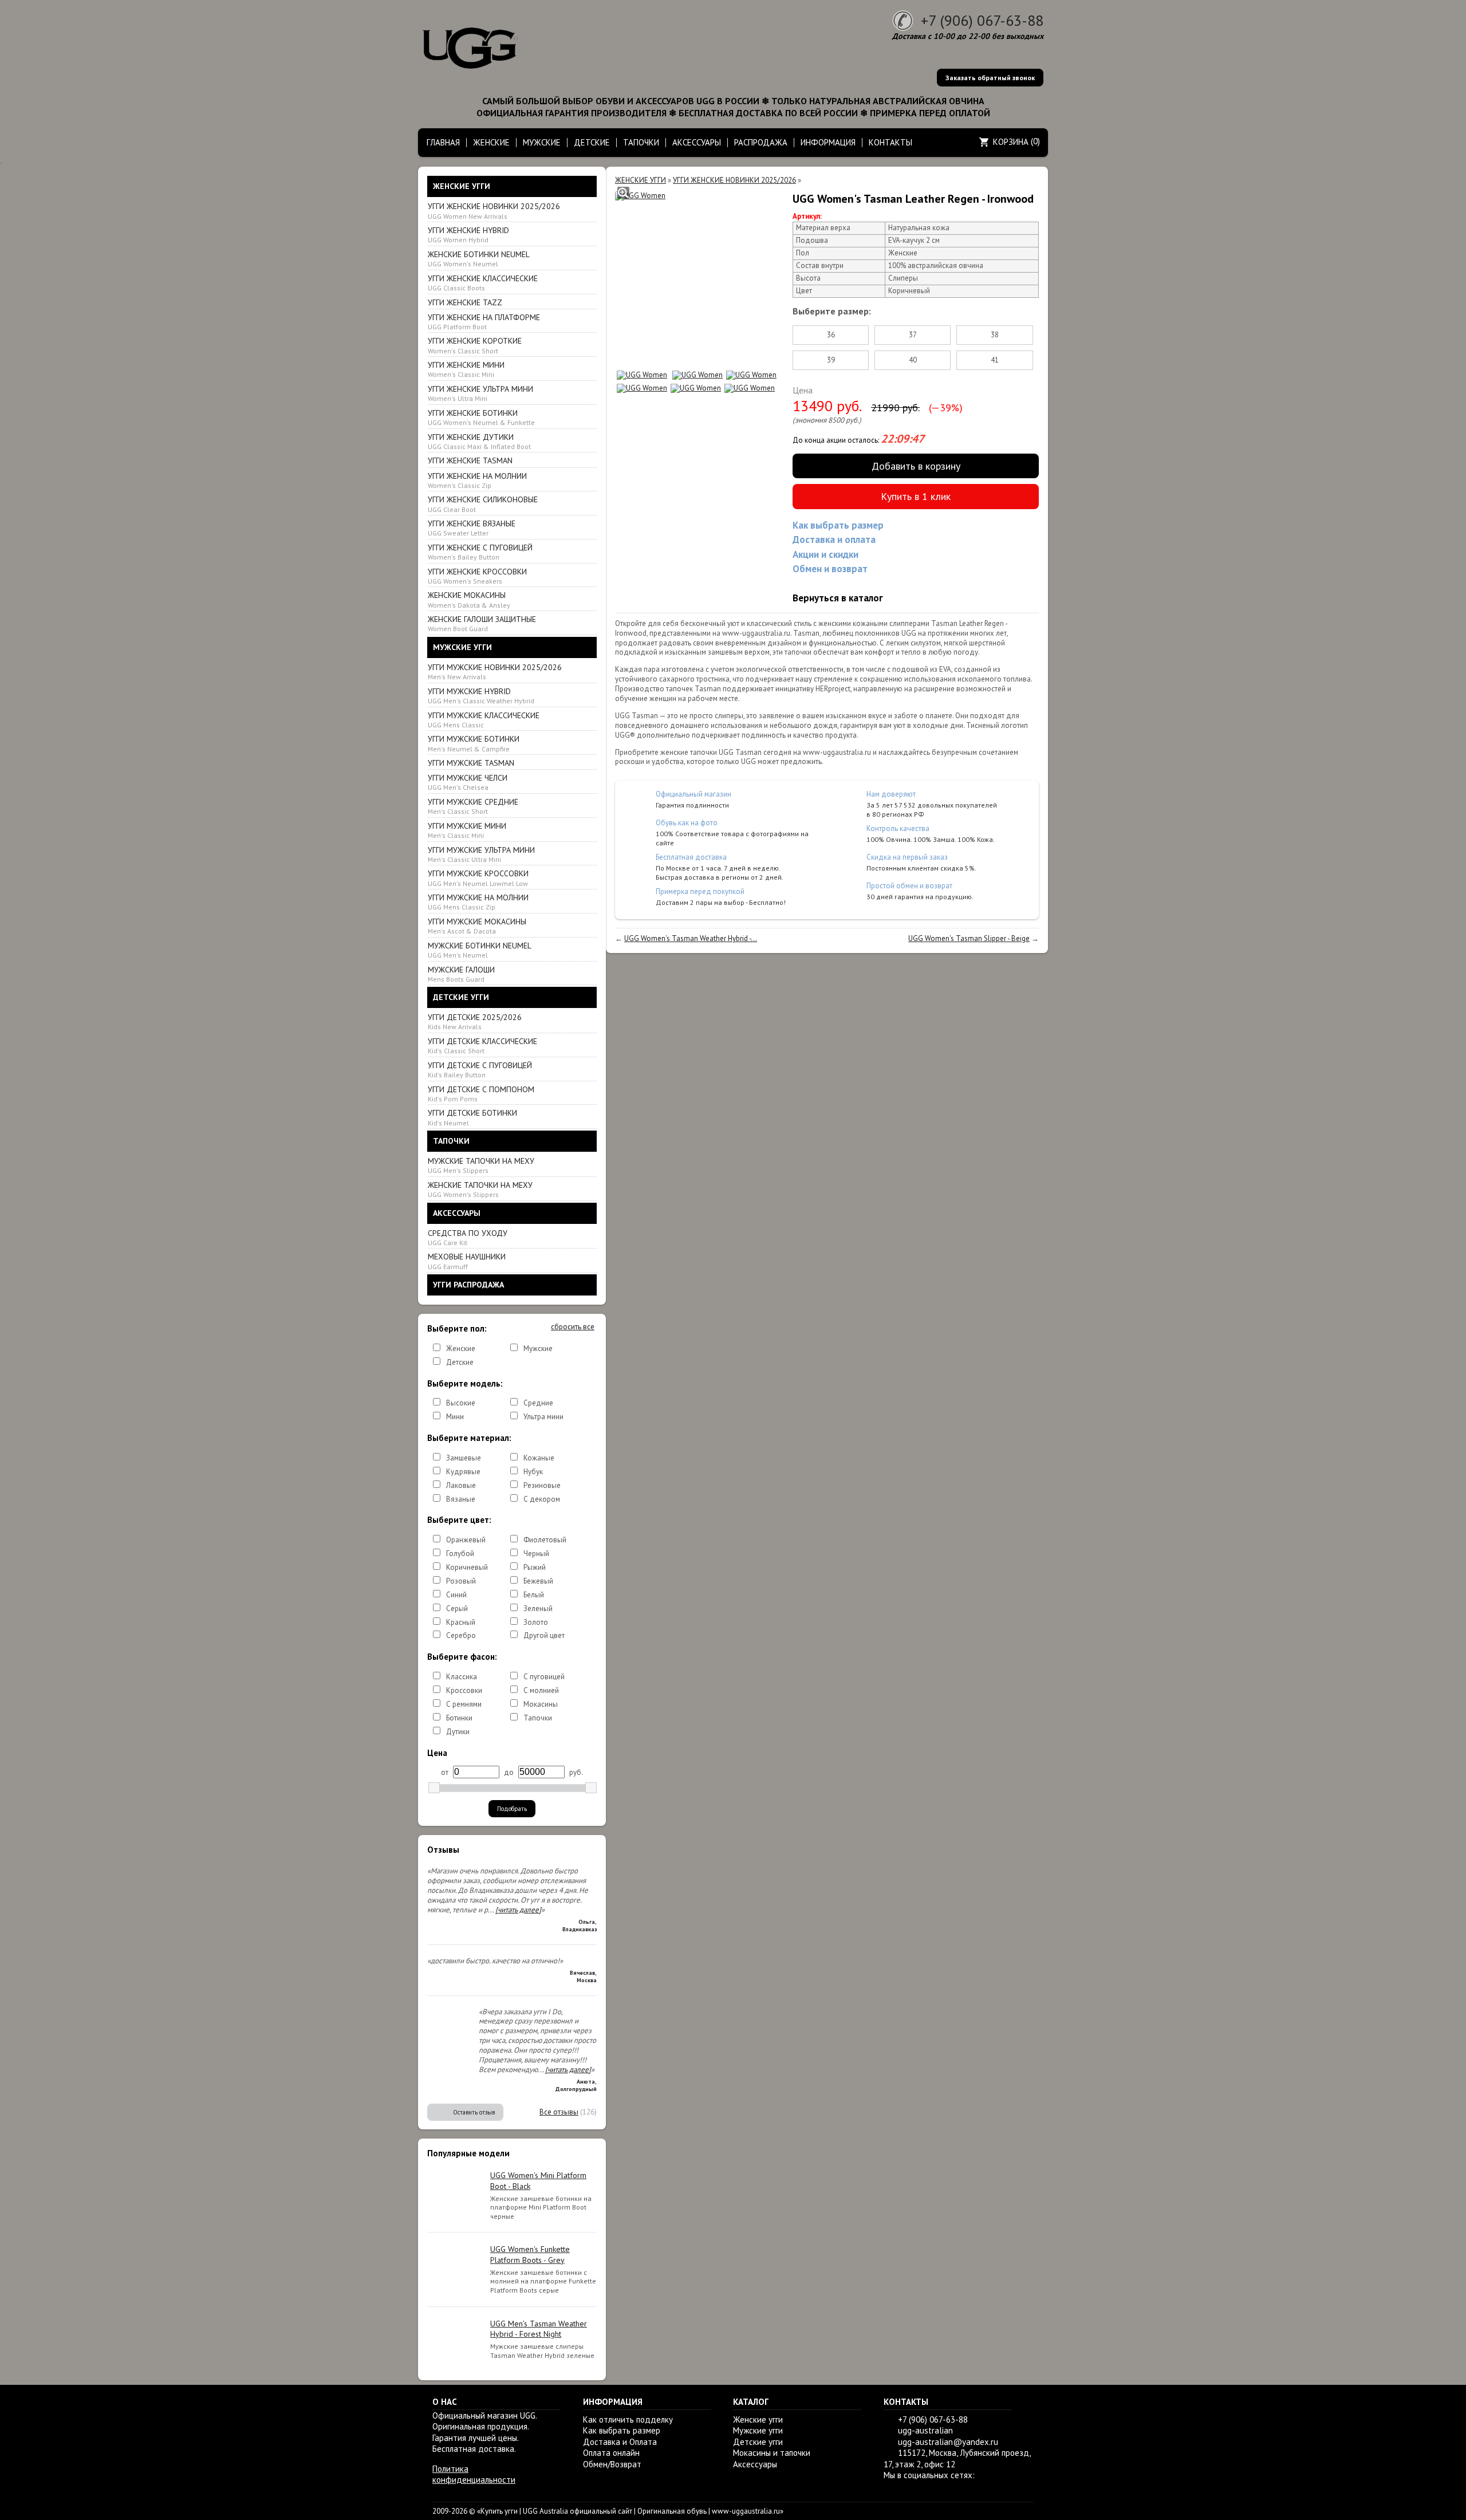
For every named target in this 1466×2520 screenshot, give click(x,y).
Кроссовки (464, 1690)
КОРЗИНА (1011, 142)
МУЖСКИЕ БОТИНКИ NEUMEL (480, 950)
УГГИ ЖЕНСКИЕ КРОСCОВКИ (477, 576)
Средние (538, 1403)
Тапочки (538, 1718)
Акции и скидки (825, 554)
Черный (536, 1554)
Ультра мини (543, 1417)
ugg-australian (925, 2430)
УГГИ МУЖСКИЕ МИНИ (467, 830)
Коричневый (467, 1567)
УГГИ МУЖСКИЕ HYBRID (481, 696)
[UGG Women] (640, 196)
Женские (461, 1348)
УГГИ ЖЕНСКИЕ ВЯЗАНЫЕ (472, 528)
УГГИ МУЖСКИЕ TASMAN (471, 763)
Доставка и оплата (834, 540)
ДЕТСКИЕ (592, 142)
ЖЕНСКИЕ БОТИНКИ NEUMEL (479, 259)
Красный (461, 1622)
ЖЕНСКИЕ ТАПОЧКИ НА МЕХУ (480, 1189)
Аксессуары (755, 2464)
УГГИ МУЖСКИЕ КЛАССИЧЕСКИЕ (484, 720)
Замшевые (464, 1458)
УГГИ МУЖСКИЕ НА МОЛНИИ (478, 902)
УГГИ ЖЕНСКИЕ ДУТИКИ (479, 441)
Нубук (533, 1472)
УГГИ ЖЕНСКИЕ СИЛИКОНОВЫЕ (483, 504)
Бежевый (538, 1581)
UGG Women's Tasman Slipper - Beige (969, 938)
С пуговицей (544, 1677)
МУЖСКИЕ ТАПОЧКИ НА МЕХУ (481, 1165)
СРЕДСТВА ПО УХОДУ (468, 1237)
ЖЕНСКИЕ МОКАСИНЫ (469, 599)
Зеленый (538, 1609)
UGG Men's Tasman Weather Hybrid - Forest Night (539, 2329)
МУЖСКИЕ (542, 142)
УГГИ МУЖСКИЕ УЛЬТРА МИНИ (481, 854)
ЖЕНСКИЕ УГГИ (641, 180)
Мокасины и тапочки (772, 2453)
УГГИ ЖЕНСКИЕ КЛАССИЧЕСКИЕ (483, 283)
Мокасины (541, 1704)
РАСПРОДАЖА (761, 142)
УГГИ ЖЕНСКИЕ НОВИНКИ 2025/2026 (494, 210)
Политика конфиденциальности (474, 2474)
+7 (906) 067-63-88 (982, 20)
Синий (456, 1595)
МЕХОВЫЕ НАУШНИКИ (467, 1261)
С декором (542, 1499)
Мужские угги (758, 2430)
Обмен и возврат (830, 569)
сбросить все (573, 1327)
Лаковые (461, 1485)
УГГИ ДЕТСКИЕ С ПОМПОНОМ (481, 1094)
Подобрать (512, 1809)
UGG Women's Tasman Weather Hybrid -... (691, 938)
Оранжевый (466, 1540)
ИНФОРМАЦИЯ (828, 142)
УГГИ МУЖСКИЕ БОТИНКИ (474, 743)
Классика (462, 1677)
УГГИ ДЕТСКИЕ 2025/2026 (475, 1021)
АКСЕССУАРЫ (697, 142)
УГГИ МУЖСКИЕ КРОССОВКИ (478, 878)
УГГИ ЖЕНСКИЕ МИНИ (466, 369)
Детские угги (758, 2442)
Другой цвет (544, 1635)
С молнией (541, 1690)
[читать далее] (518, 1910)
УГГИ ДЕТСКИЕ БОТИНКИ (472, 1117)
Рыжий (535, 1567)
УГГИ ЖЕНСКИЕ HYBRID (468, 235)
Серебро (461, 1635)
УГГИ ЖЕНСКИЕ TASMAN (470, 460)
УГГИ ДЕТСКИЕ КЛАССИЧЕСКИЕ (482, 1046)
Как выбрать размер (838, 525)
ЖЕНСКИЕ (491, 142)
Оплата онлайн (611, 2453)
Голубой (460, 1554)
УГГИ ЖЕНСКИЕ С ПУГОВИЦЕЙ (480, 552)
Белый (534, 1595)
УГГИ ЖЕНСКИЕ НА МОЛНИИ (477, 480)
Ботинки (459, 1718)
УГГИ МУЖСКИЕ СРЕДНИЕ (473, 806)
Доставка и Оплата (620, 2442)
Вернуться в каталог (838, 598)
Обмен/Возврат (612, 2464)
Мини (455, 1417)
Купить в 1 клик (916, 496)
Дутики (458, 1732)
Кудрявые (463, 1472)
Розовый (461, 1581)
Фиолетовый (545, 1540)
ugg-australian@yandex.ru (948, 2442)
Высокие (461, 1403)
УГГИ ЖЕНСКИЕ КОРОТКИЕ (475, 345)
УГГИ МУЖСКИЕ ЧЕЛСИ (468, 782)
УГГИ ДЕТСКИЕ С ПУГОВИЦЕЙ (480, 1070)
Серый (457, 1609)
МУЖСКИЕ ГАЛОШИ (461, 974)
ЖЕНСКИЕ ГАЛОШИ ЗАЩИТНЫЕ (482, 623)
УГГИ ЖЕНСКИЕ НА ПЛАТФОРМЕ (484, 322)
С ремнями (464, 1704)
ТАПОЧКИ (641, 142)
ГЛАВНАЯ (443, 142)
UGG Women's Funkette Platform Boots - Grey (530, 2254)
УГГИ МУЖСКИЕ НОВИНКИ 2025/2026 (495, 672)
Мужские (538, 1348)
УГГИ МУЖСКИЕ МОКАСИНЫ (477, 926)
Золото (536, 1622)
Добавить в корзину (916, 466)
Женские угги (758, 2419)
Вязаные (461, 1499)
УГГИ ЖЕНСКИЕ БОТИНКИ (481, 417)
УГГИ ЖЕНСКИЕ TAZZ (465, 302)
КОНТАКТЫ (890, 142)
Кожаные (539, 1458)
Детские (460, 1362)
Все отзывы (559, 2112)
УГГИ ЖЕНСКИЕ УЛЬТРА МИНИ (480, 393)
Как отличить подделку (628, 2419)
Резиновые (542, 1485)
